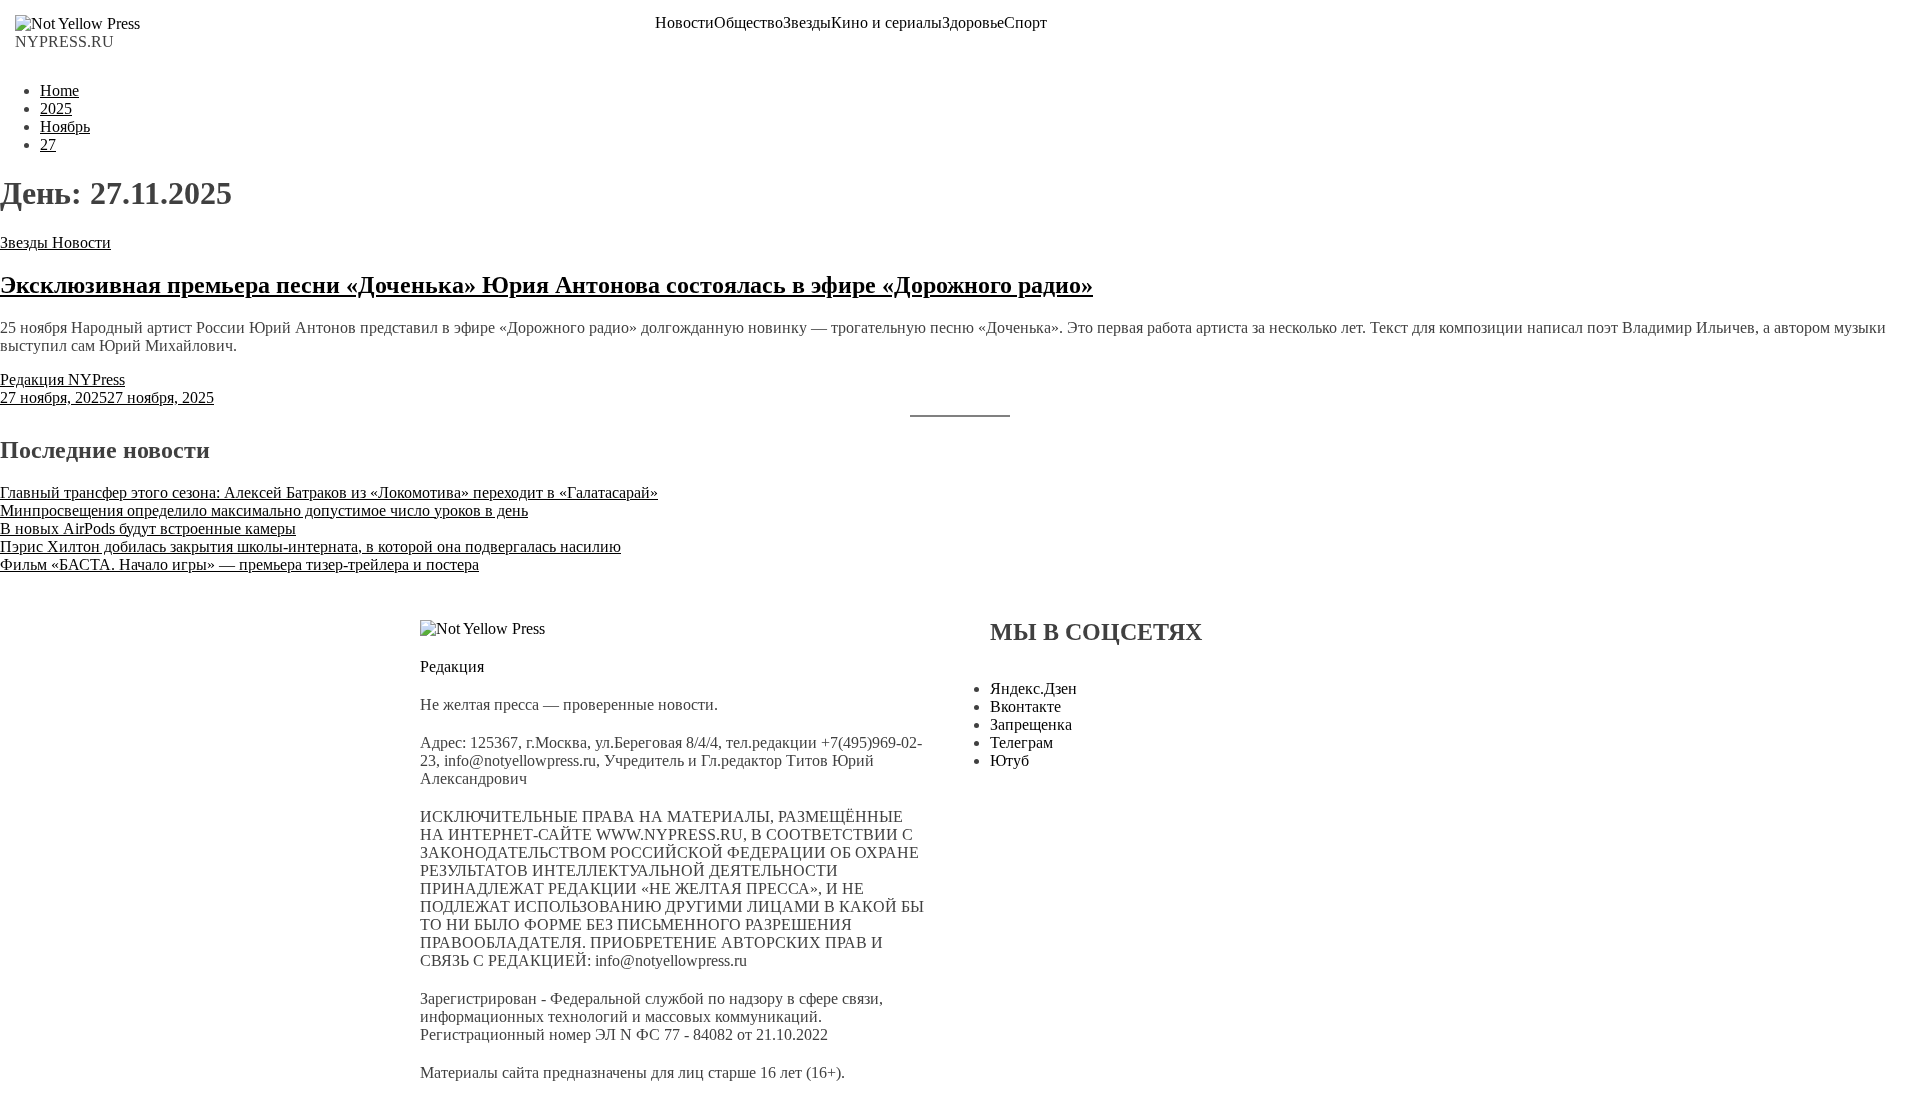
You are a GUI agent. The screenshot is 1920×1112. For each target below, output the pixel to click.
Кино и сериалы (886, 23)
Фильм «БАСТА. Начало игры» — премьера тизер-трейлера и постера (239, 564)
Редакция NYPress (62, 379)
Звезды (807, 23)
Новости (684, 23)
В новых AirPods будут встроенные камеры (148, 528)
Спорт (1025, 23)
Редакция (452, 666)
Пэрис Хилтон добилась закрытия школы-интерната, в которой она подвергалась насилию (310, 546)
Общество (748, 23)
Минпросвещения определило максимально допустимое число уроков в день (264, 510)
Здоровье (973, 23)
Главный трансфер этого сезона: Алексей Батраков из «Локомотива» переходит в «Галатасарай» (329, 492)
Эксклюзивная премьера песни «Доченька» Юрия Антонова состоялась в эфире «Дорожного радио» (546, 285)
